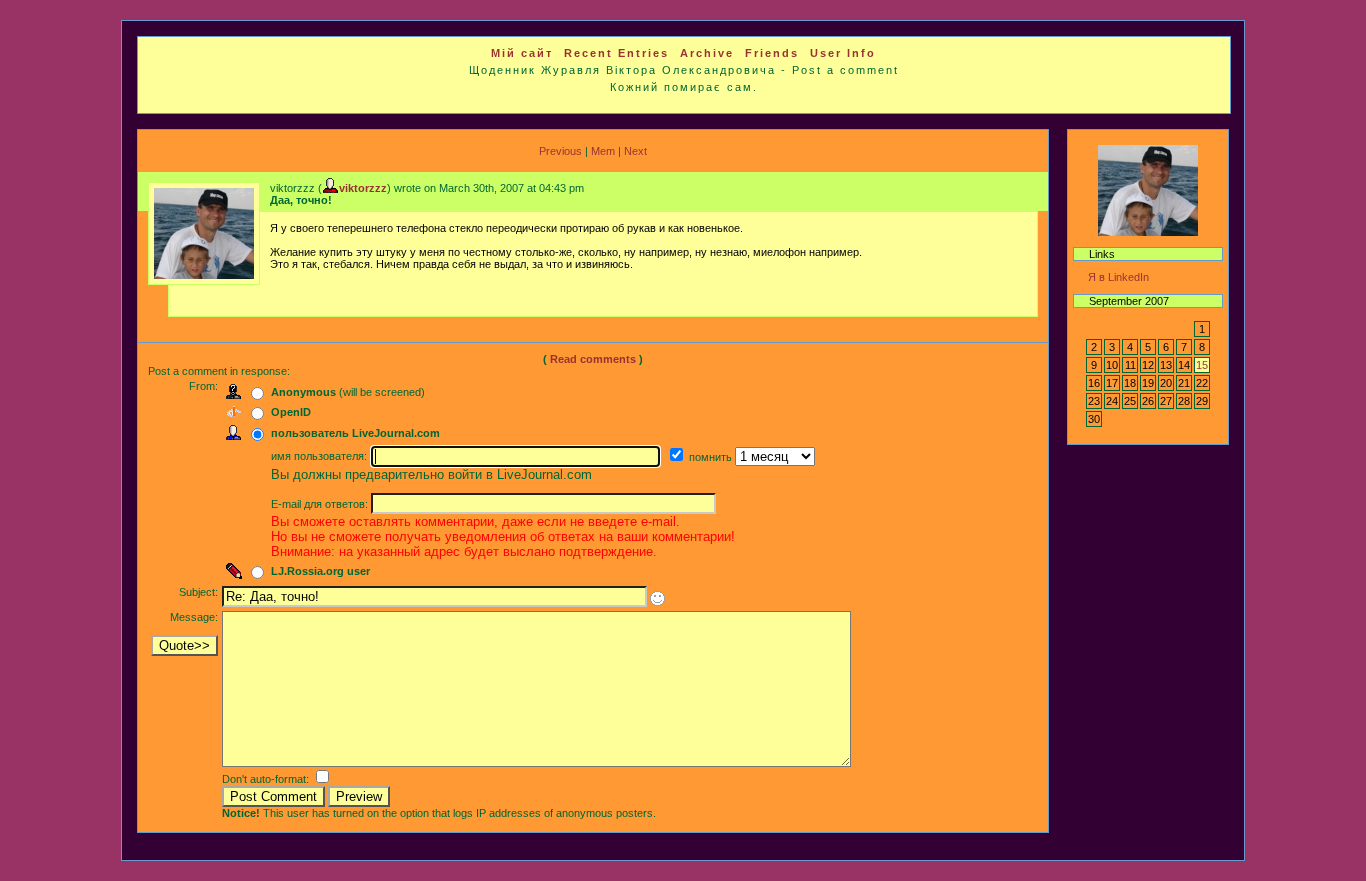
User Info (843, 53)
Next (635, 151)
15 (1202, 365)
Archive (707, 53)
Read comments (593, 359)
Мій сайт (522, 53)
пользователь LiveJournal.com (355, 433)
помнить (712, 457)
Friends (772, 53)
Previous (560, 151)
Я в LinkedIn (1118, 277)
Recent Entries (616, 53)
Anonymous (303, 392)
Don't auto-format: (267, 779)
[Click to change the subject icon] (657, 598)
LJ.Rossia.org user (320, 571)
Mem (603, 151)
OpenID (291, 412)
